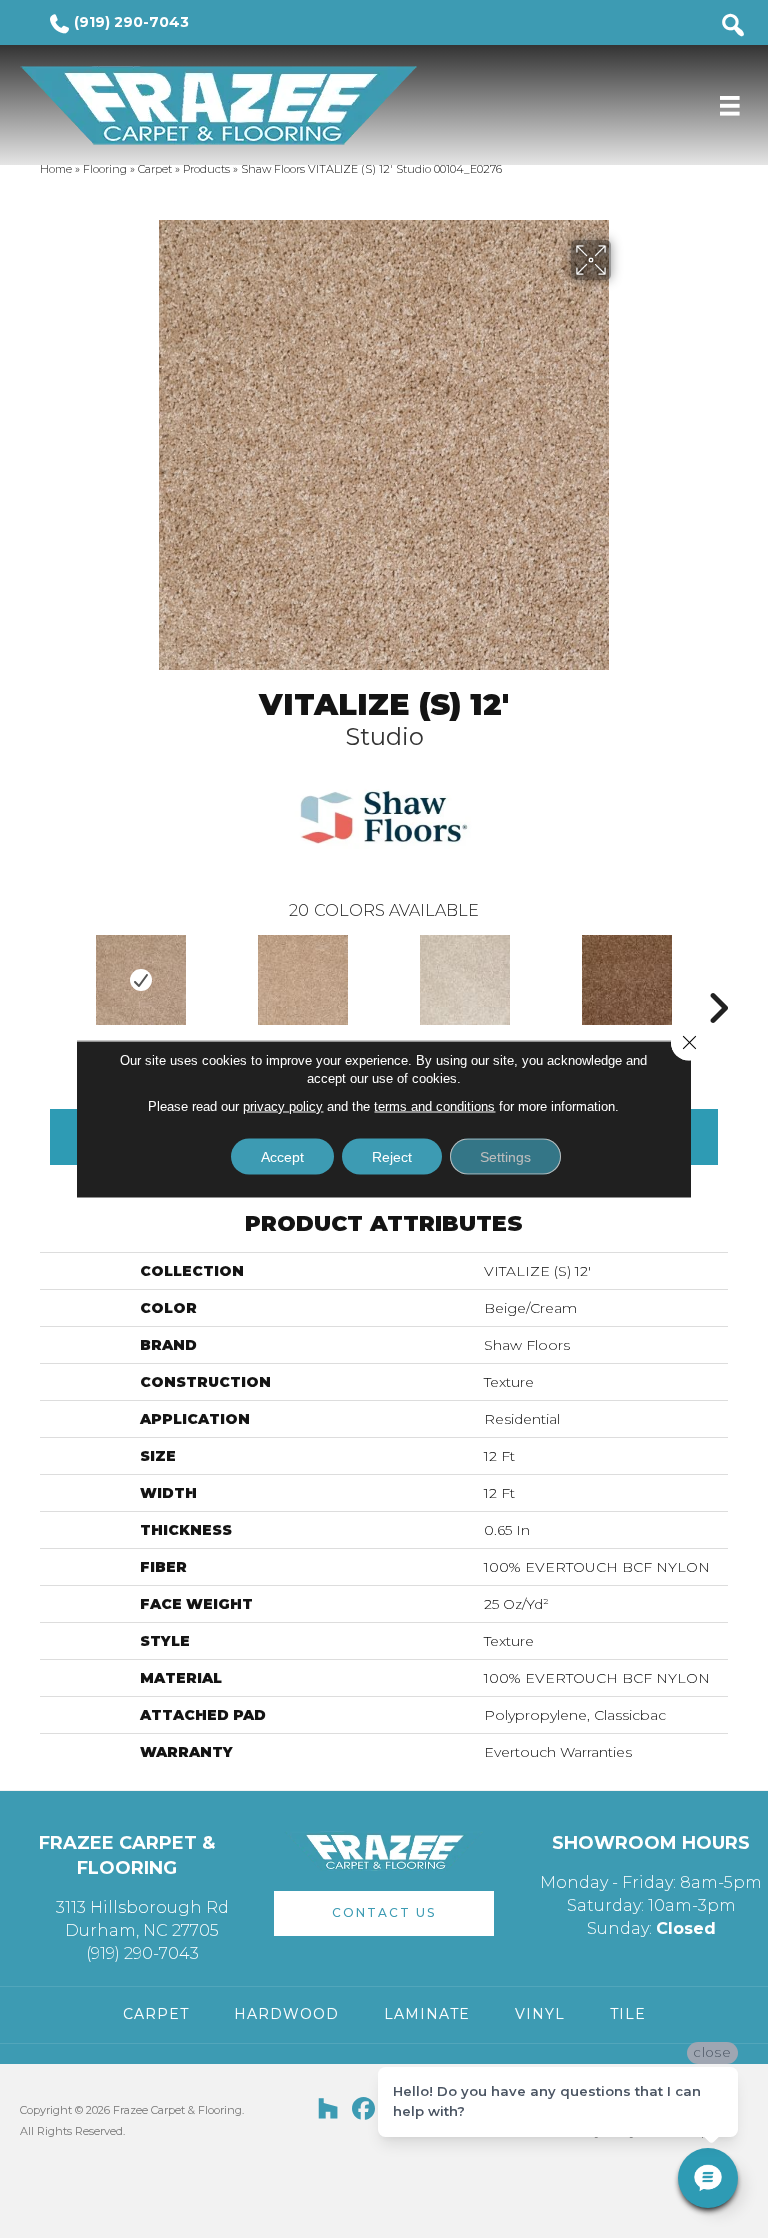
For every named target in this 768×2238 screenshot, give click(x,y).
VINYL (540, 2014)
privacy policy (283, 1106)
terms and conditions (434, 1106)
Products (206, 169)
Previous (50, 978)
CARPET (156, 2014)
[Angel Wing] (465, 980)
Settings (505, 1157)
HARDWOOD (286, 2014)
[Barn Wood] (627, 980)
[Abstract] (303, 980)
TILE (628, 2014)
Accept (282, 1157)
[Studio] (141, 980)
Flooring (105, 169)
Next (718, 978)
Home (56, 169)
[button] (384, 1913)
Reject (392, 1157)
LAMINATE (427, 2014)
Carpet (155, 169)
